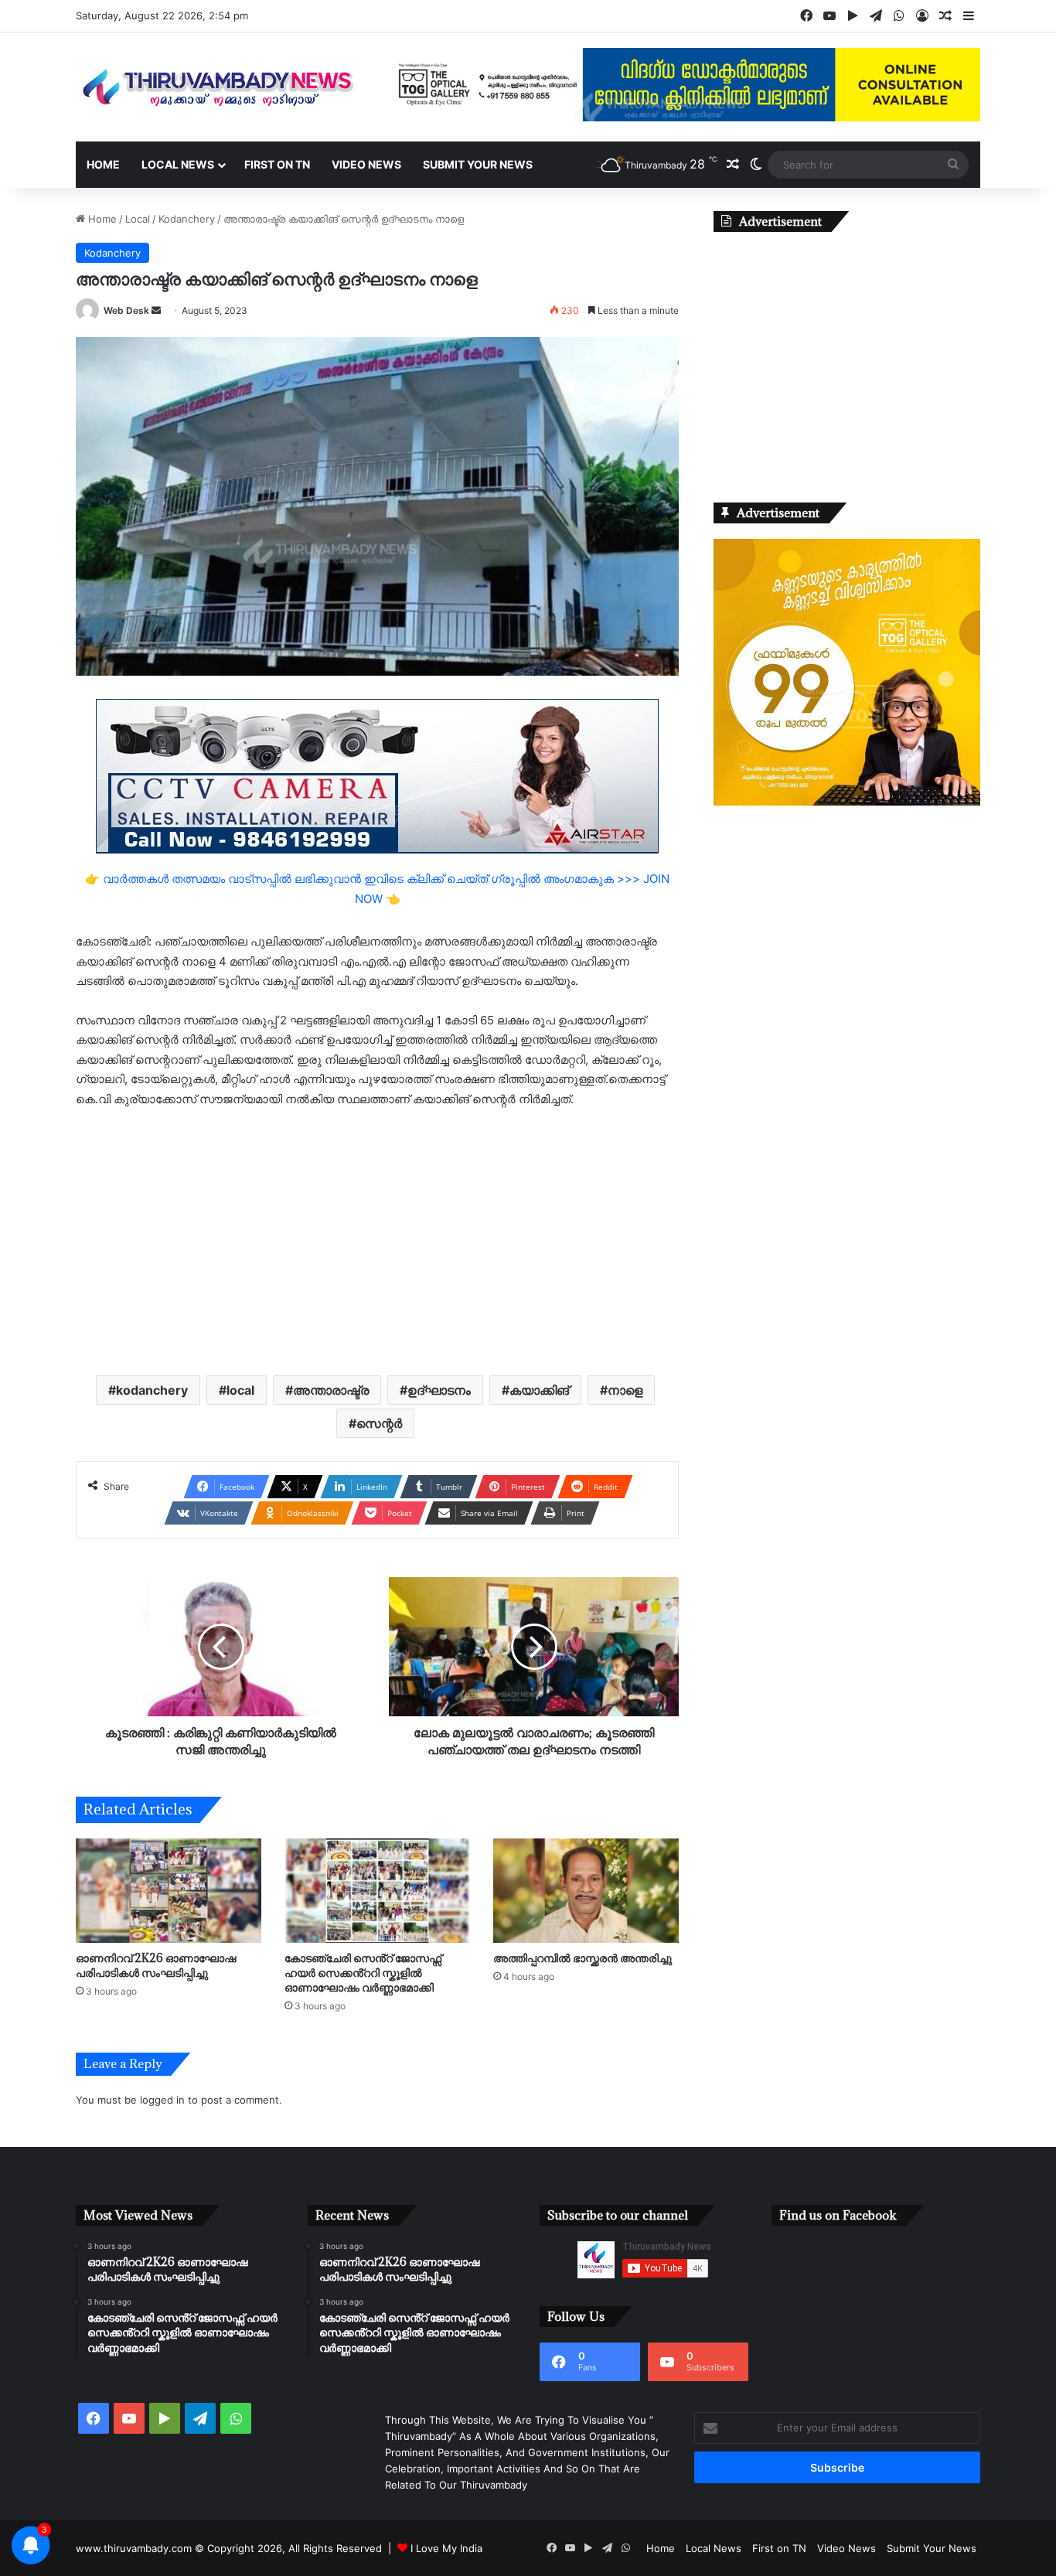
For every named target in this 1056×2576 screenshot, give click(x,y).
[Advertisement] (377, 1240)
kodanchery (152, 1390)
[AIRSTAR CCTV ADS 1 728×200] (377, 775)
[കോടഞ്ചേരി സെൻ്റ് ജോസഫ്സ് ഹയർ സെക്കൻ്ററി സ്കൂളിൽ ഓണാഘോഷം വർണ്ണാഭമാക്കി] (377, 1891)
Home (103, 164)
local (240, 1390)
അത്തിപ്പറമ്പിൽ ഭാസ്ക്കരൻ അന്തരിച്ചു (583, 1958)
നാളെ (625, 1390)
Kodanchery (187, 219)
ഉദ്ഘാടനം (439, 1390)
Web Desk (126, 310)
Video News (366, 164)
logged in (162, 2100)
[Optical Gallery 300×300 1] (847, 802)
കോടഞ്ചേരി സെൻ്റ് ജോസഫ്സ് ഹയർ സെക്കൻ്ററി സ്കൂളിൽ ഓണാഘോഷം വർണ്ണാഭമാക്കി (363, 1973)
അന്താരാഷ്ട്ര (331, 1390)
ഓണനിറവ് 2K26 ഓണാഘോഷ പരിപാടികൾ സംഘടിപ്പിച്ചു (156, 1965)
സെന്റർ (379, 1423)
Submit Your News (478, 164)
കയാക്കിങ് (539, 1390)
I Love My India (446, 2548)
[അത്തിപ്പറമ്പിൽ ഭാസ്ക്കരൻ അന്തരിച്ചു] (586, 1891)
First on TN (277, 164)
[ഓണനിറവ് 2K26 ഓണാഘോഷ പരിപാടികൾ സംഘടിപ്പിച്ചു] (169, 1891)
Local (138, 219)
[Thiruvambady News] (219, 87)
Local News (178, 164)
